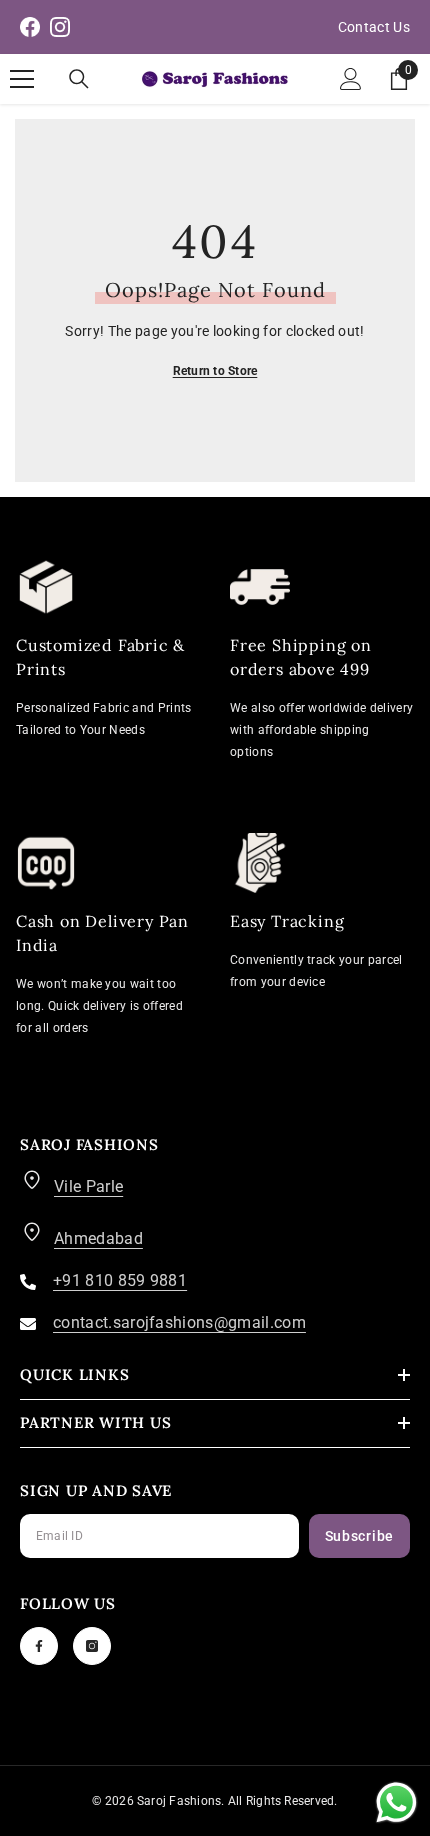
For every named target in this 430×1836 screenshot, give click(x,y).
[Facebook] (39, 1646)
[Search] (79, 79)
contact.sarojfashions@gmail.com (179, 1322)
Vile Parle (88, 1186)
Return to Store (215, 371)
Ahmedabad (98, 1238)
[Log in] (351, 79)
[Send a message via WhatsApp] (396, 1802)
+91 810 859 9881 (120, 1280)
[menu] (22, 79)
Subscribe (359, 1536)
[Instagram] (92, 1646)
